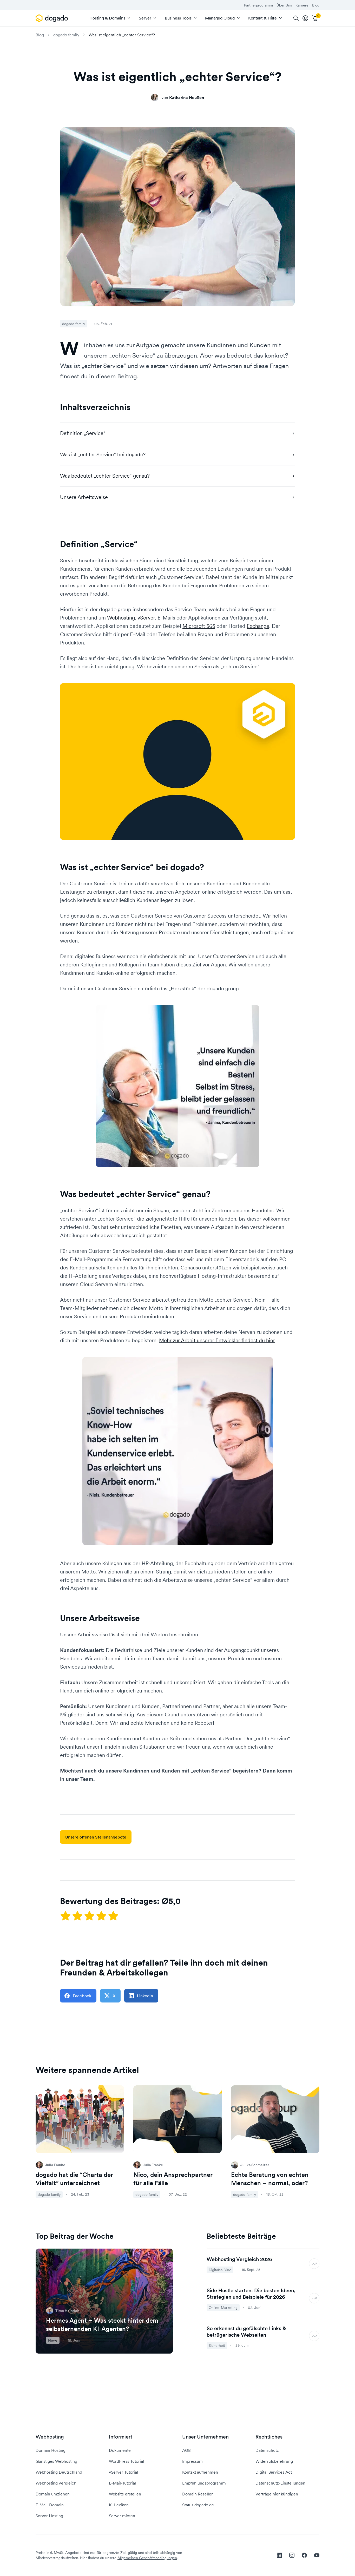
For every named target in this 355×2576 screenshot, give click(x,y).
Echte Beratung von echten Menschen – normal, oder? (270, 2179)
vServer (146, 618)
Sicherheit (217, 2346)
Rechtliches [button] (269, 2437)
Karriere (302, 5)
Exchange (258, 626)
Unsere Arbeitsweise (84, 497)
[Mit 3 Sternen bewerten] (90, 1916)
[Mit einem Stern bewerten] (66, 1916)
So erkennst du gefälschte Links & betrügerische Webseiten (246, 2332)
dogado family (66, 35)
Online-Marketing (223, 2308)
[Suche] (296, 18)
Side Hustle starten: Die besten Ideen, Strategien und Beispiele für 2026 (251, 2294)
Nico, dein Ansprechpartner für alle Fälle (173, 2179)
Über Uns (284, 5)
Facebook (82, 1996)
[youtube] (317, 2555)
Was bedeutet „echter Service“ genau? (105, 476)
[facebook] (304, 2555)
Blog (316, 5)
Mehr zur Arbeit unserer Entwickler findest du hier (217, 1340)
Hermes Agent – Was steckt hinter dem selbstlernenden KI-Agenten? (102, 2325)
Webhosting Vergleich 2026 (239, 2259)
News (53, 2340)
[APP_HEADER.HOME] (53, 18)
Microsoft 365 (199, 626)
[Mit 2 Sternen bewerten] (78, 1916)
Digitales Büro (220, 2270)
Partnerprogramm (258, 5)
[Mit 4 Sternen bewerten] (102, 1916)
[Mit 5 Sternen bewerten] (113, 1916)
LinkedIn (145, 1996)
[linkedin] (279, 2555)
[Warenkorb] (315, 18)
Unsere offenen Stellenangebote (96, 1837)
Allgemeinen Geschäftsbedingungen (147, 2558)
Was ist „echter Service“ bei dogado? (103, 454)
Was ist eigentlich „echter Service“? (122, 35)
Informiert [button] (121, 2437)
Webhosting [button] (50, 2437)
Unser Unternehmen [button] (205, 2437)
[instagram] (292, 2555)
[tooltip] (305, 18)
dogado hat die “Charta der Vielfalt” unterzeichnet (74, 2179)
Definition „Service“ (83, 433)
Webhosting (121, 618)
